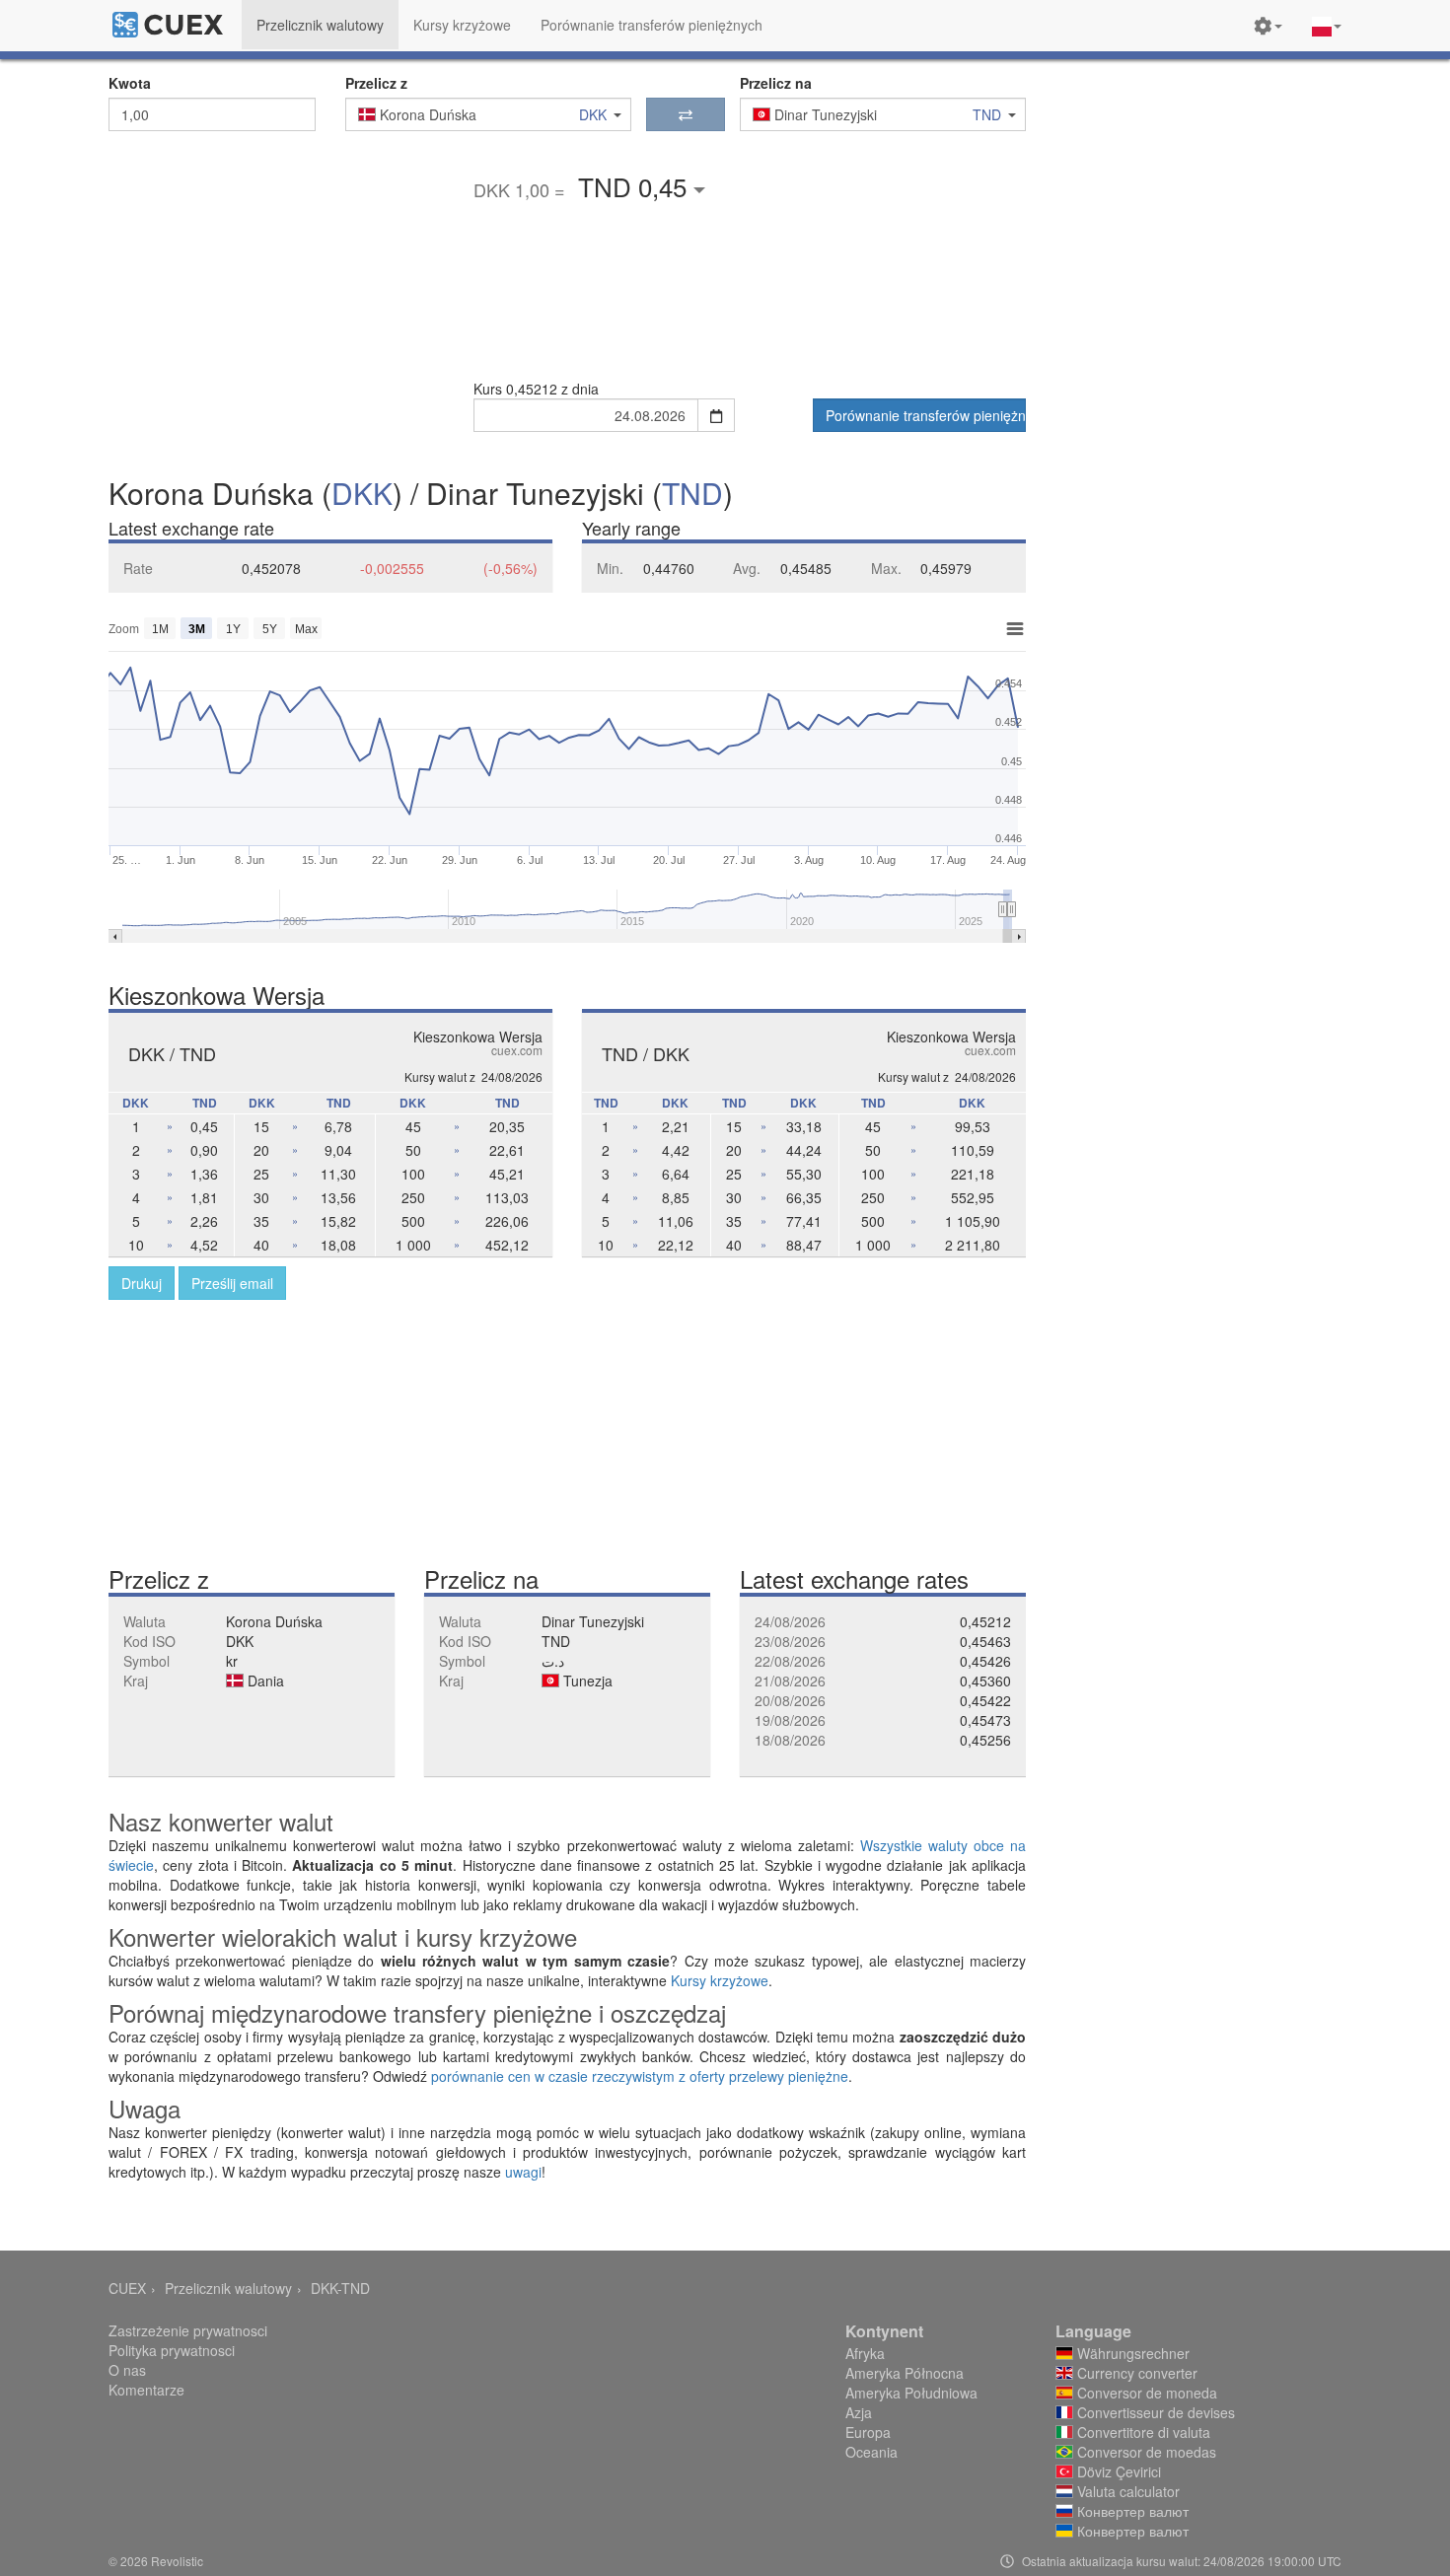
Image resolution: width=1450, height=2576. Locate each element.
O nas (127, 2370)
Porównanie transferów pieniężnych (926, 415)
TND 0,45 (636, 186)
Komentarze (146, 2390)
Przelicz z (376, 83)
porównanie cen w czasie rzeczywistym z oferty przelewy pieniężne (640, 2076)
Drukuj (142, 1283)
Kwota (130, 83)
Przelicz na (776, 83)
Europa (868, 2432)
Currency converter (1135, 2373)
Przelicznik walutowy (228, 2288)
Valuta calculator (1126, 2491)
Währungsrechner (1131, 2353)
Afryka (865, 2353)
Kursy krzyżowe (720, 1980)
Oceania (871, 2452)
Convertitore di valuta (1142, 2432)
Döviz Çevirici (1117, 2471)
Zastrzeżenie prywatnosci (188, 2330)
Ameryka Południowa (911, 2393)
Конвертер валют (1131, 2511)
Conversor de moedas (1145, 2452)
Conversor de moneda (1145, 2393)
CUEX (127, 2288)
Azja (859, 2412)
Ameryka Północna (905, 2373)
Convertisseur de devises (1154, 2412)
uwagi (523, 2172)
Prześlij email (232, 1283)
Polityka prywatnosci (172, 2350)
